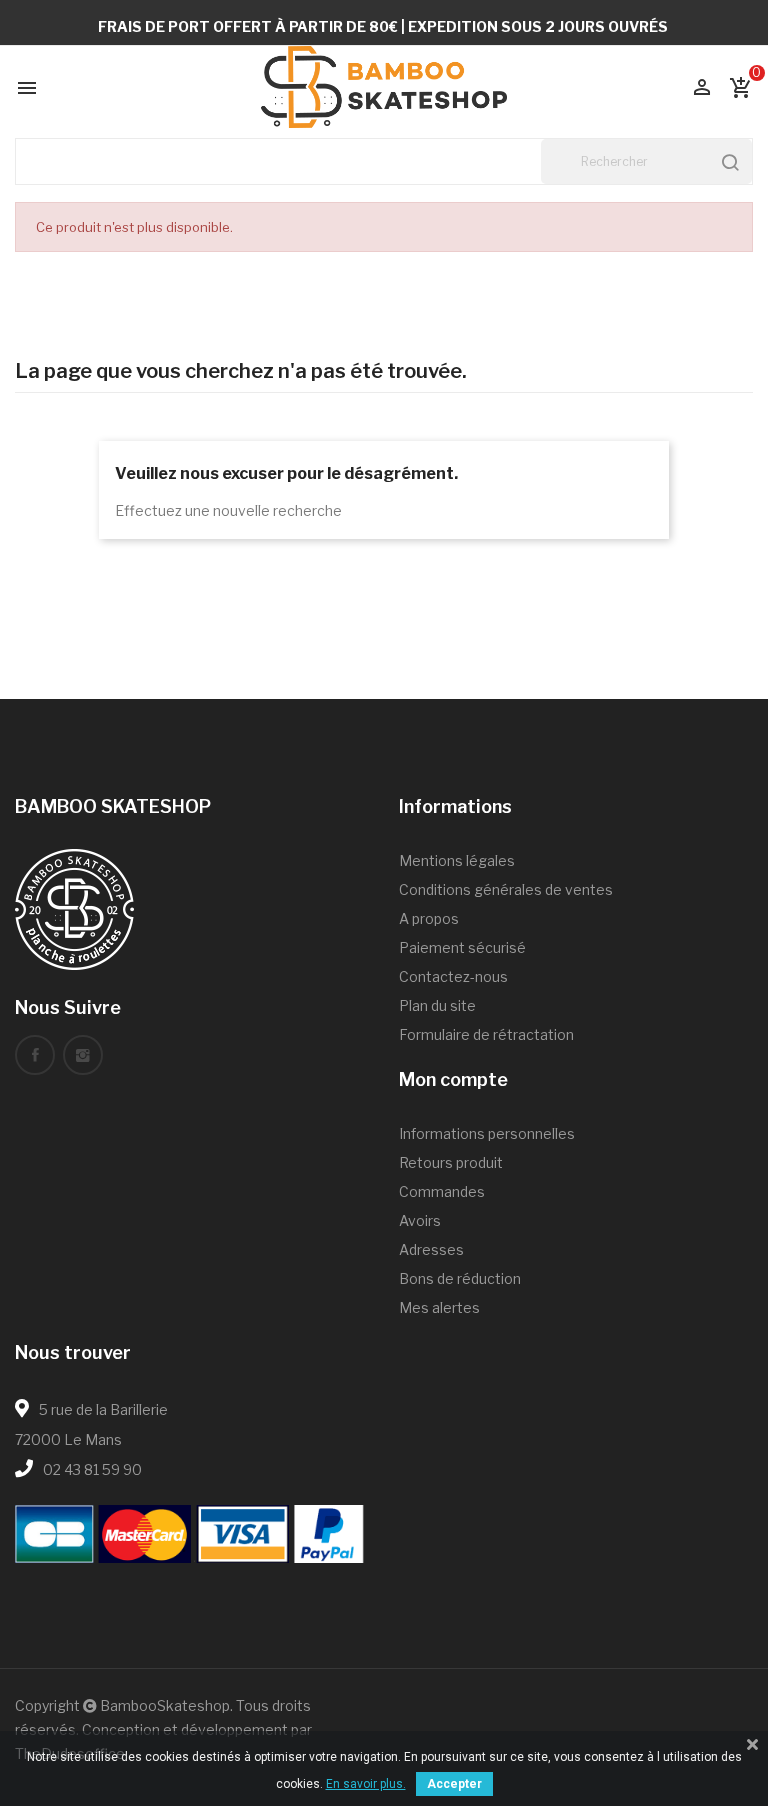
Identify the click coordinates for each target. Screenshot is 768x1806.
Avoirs (420, 1220)
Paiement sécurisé (462, 947)
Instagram (83, 1055)
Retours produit (451, 1162)
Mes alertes (439, 1307)
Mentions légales (457, 860)
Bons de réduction (460, 1278)
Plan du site (437, 1005)
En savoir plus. (366, 1784)
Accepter (454, 1784)
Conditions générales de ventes (506, 889)
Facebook (35, 1055)
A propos (429, 918)
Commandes (442, 1191)
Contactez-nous (453, 976)
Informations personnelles (487, 1133)
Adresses (431, 1249)
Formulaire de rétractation (486, 1034)
